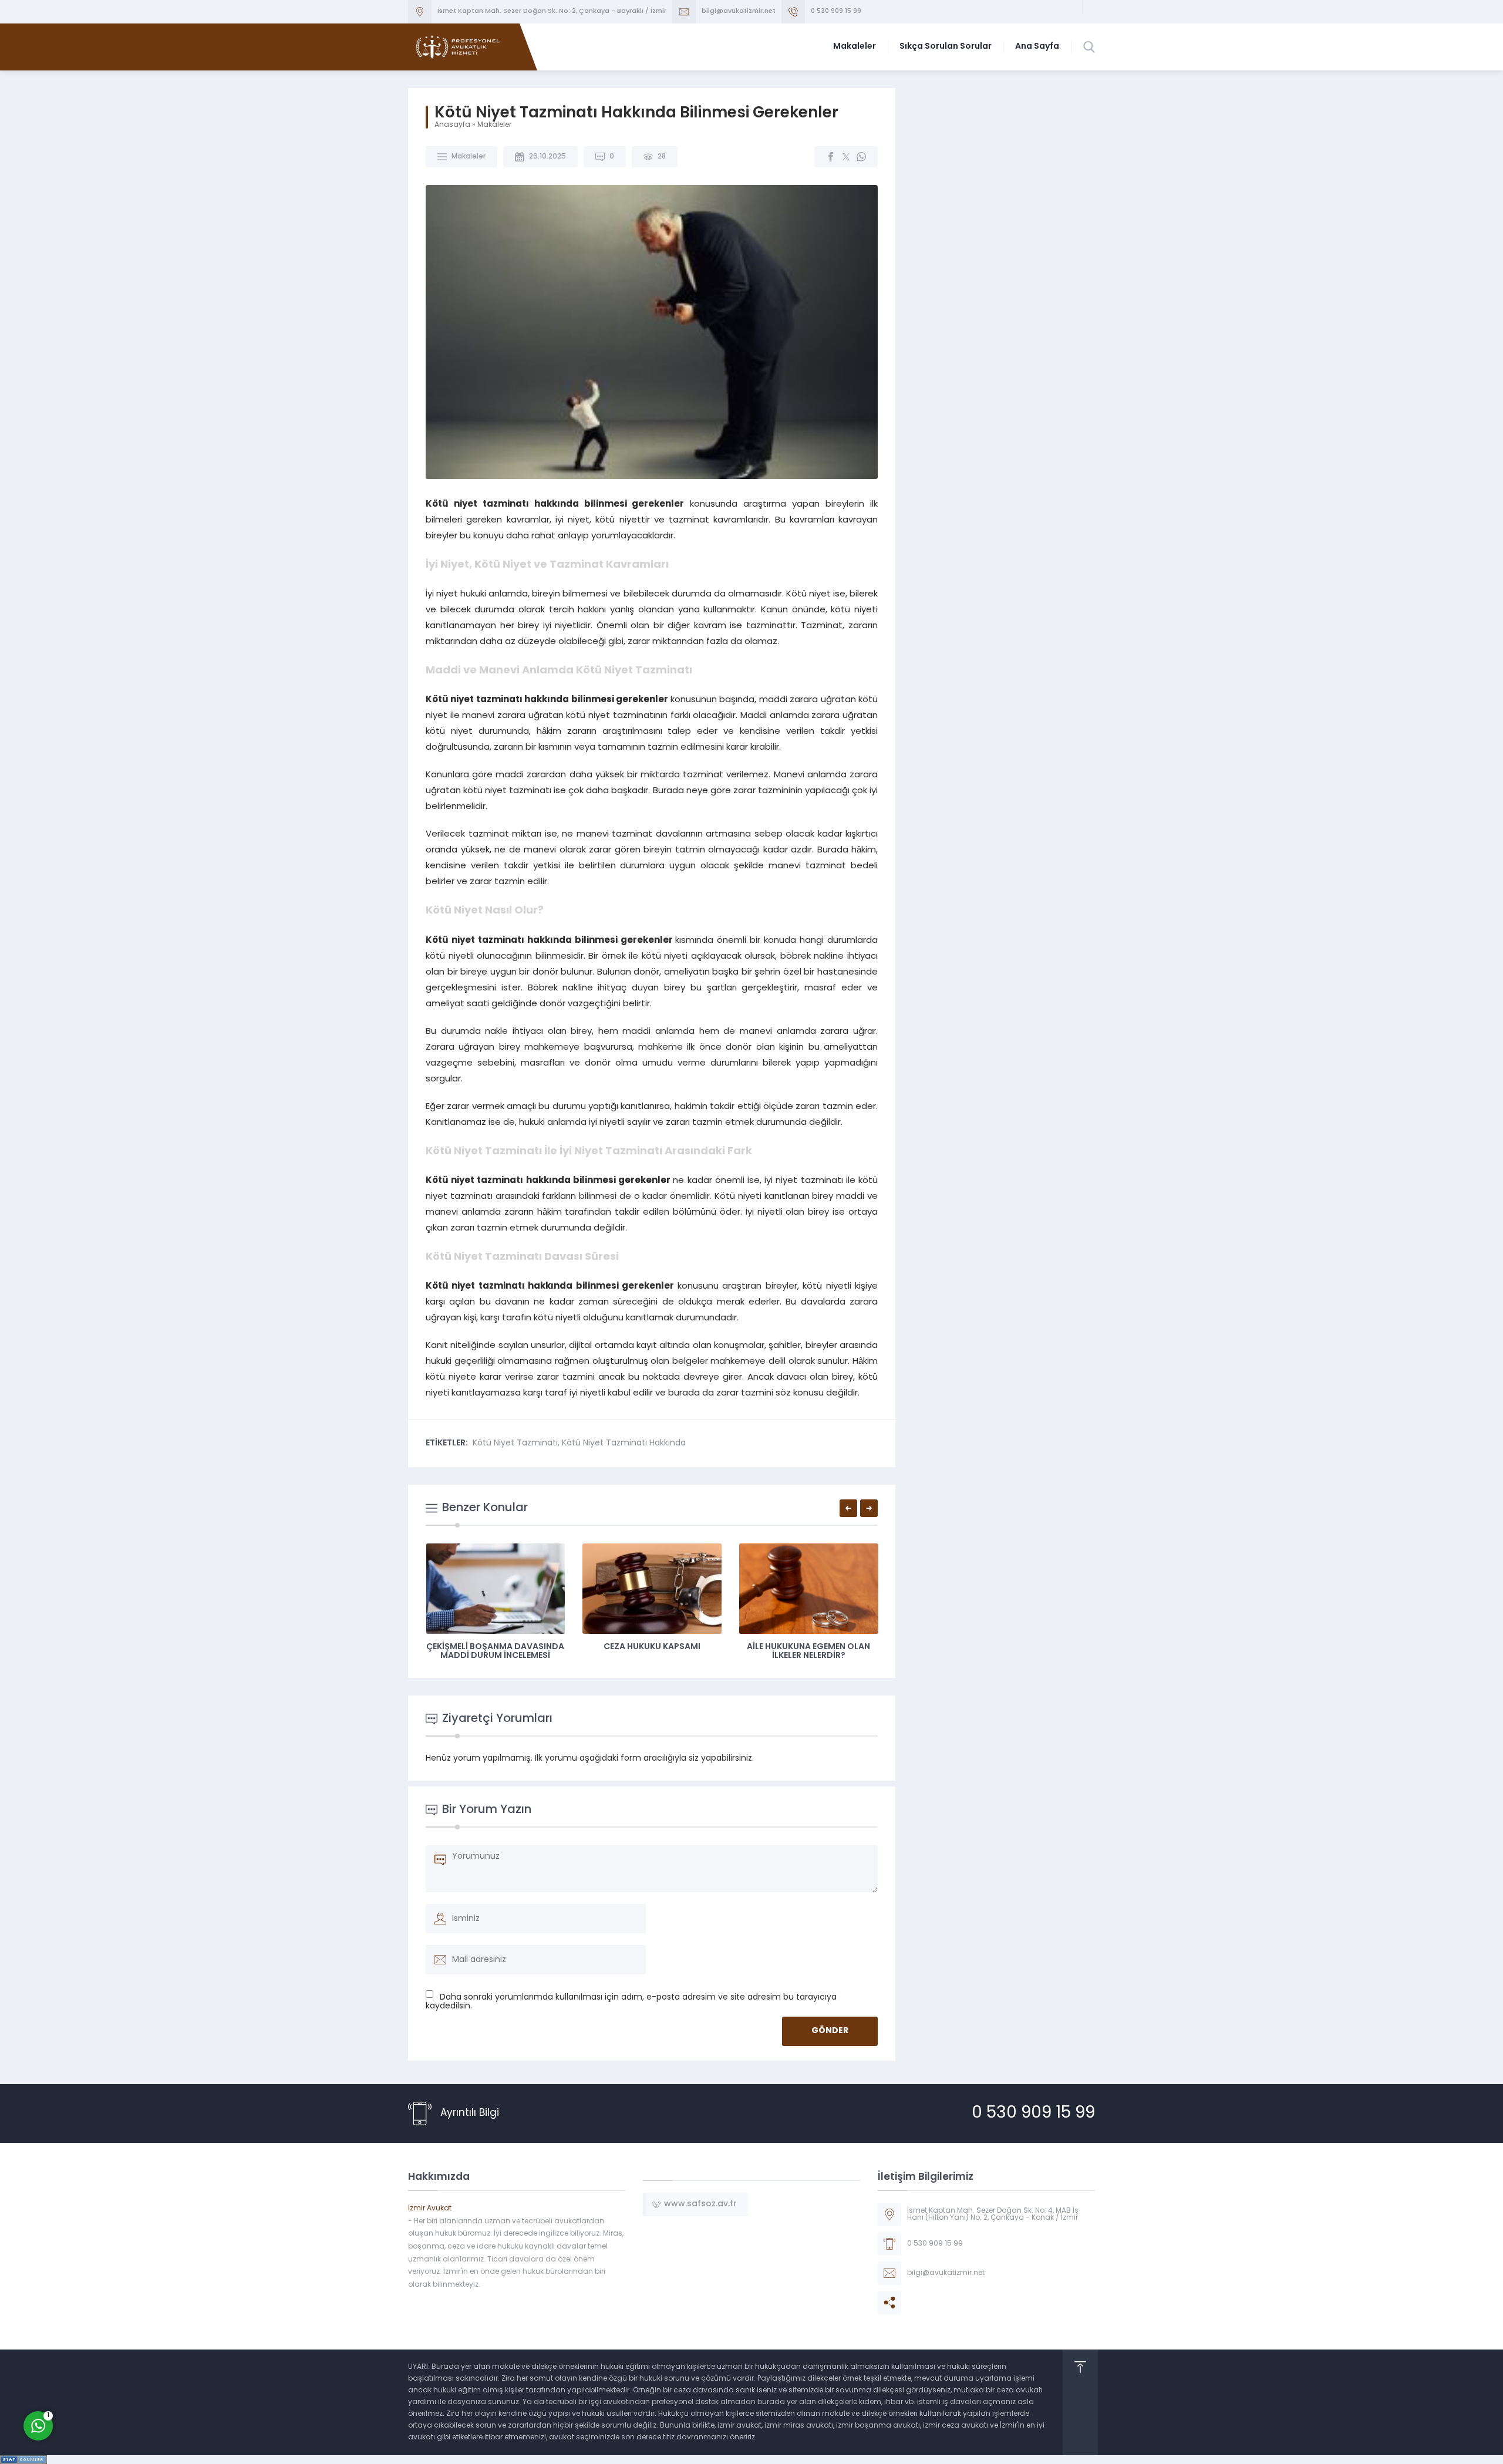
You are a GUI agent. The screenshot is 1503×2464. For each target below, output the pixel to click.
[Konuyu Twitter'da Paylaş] (846, 157)
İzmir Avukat (430, 2209)
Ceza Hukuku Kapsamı (652, 1647)
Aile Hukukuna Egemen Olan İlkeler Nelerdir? (808, 1651)
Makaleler (494, 125)
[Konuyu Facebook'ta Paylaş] (831, 157)
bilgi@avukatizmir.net (739, 11)
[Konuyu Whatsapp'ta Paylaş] (861, 157)
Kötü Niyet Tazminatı (515, 1443)
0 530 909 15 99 (836, 11)
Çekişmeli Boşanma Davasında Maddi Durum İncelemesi (495, 1651)
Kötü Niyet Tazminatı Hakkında (624, 1443)
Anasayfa (452, 125)
